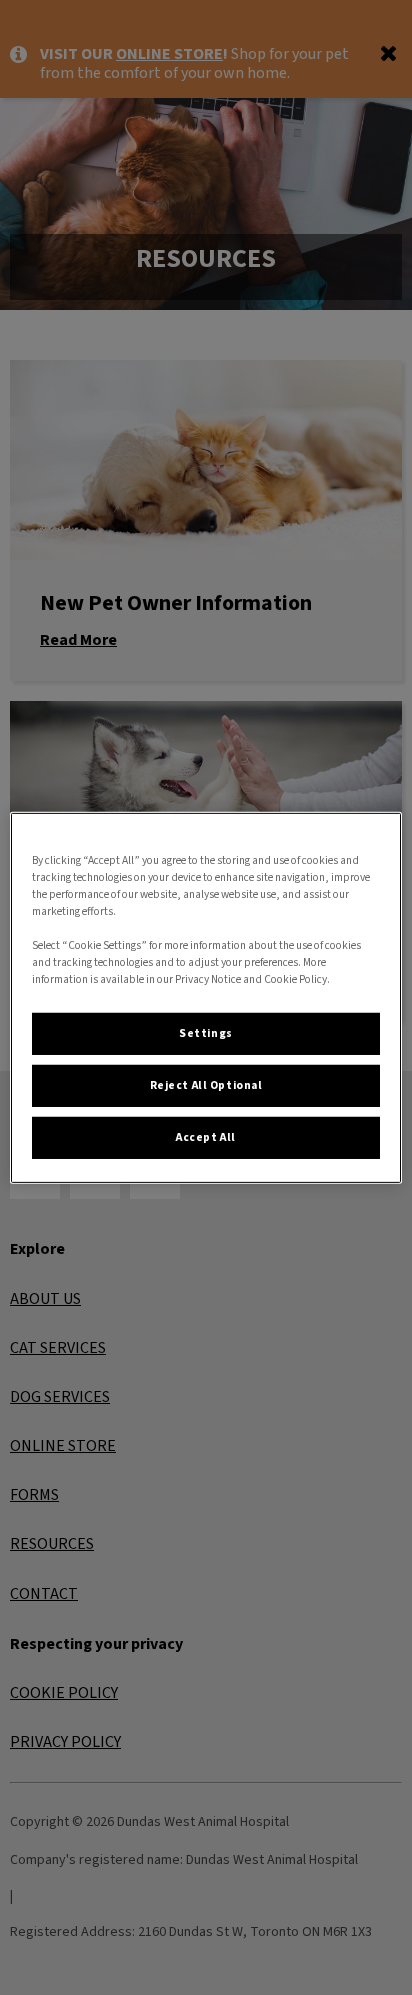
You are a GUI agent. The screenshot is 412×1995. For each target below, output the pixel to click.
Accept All (206, 1137)
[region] (205, 997)
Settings (206, 1033)
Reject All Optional (206, 1085)
